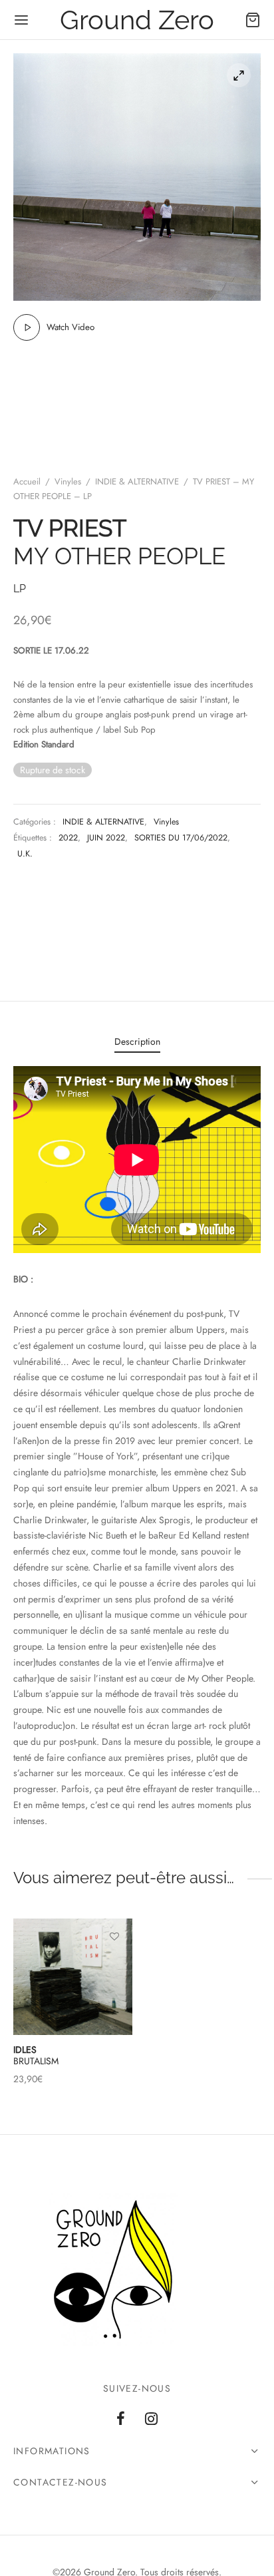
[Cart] (253, 20)
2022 (68, 838)
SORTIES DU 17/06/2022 (181, 838)
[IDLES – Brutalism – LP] (73, 1977)
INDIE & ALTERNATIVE (137, 481)
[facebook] (121, 2420)
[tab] (137, 1042)
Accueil (27, 481)
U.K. (25, 854)
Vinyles (68, 481)
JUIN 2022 (106, 838)
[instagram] (151, 2420)
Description (137, 1041)
